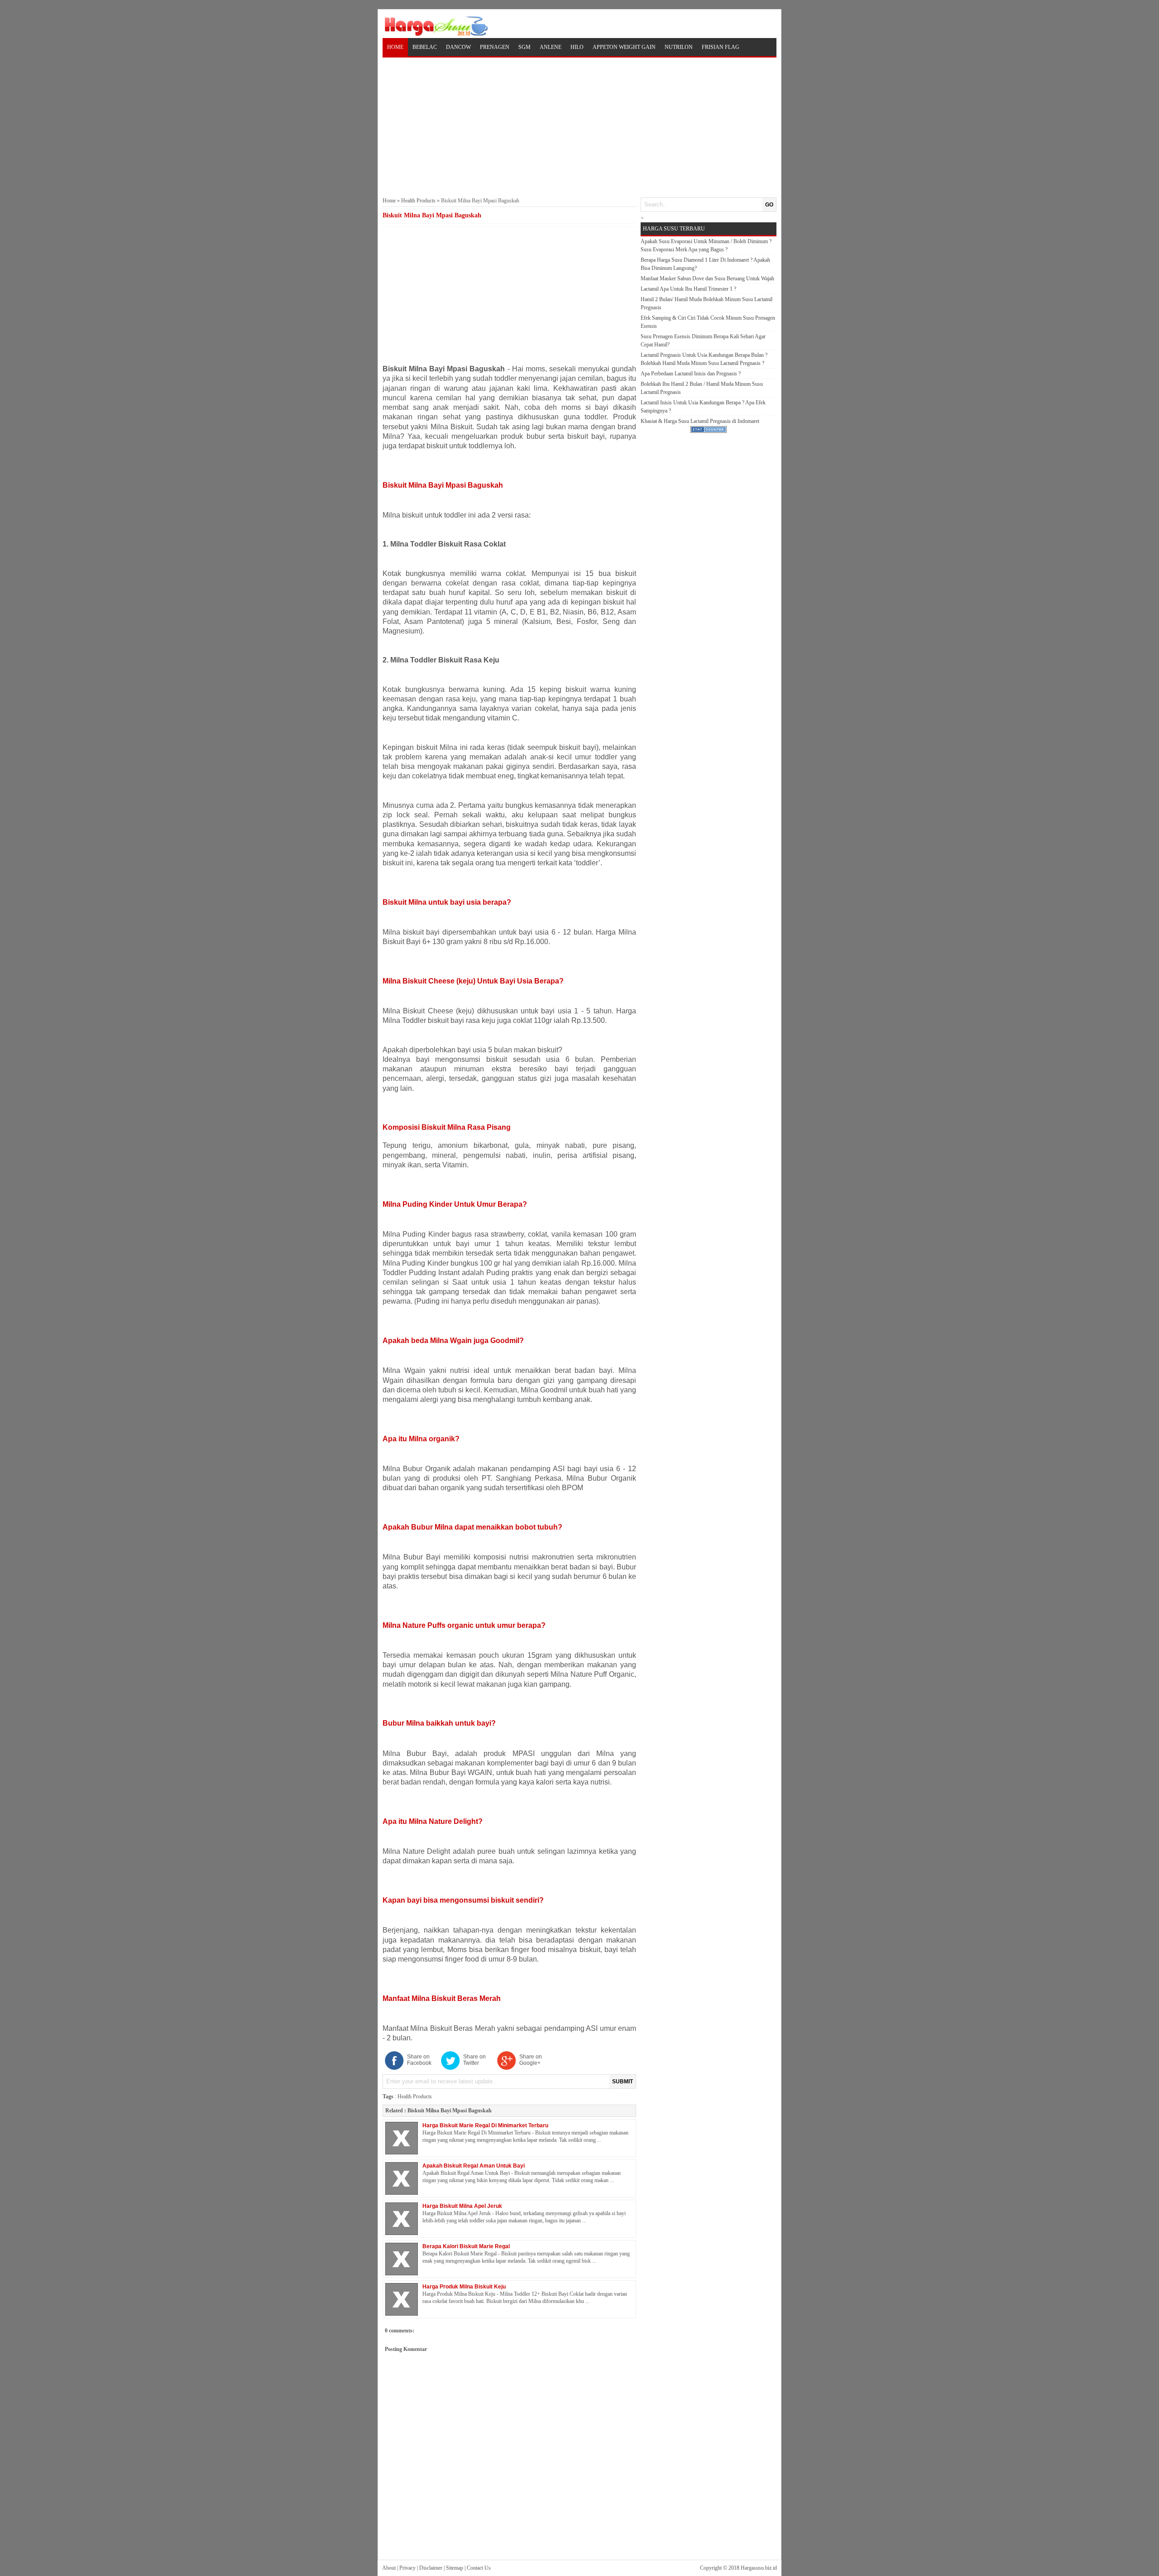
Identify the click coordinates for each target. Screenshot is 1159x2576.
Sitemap (455, 2568)
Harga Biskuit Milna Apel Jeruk (462, 2206)
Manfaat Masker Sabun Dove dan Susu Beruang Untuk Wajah (707, 278)
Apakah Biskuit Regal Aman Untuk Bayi (474, 2166)
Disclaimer (431, 2568)
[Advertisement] (579, 126)
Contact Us (479, 2568)
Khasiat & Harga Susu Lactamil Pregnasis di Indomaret (700, 421)
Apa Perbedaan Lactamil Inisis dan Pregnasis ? (691, 374)
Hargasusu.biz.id (759, 2568)
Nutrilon (679, 47)
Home (395, 47)
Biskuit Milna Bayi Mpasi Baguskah (450, 2111)
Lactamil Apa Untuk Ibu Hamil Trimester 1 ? (688, 289)
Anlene (551, 47)
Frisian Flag (721, 47)
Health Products (418, 201)
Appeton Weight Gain (624, 47)
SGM (524, 47)
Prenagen (495, 47)
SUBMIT (623, 2082)
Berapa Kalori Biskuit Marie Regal (466, 2246)
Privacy (407, 2568)
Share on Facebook (419, 2060)
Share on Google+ (531, 2060)
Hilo (577, 47)
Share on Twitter (474, 2060)
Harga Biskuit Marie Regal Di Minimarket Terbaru (485, 2125)
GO (769, 205)
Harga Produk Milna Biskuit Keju (464, 2287)
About (389, 2568)
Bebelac (425, 47)
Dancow (458, 47)
